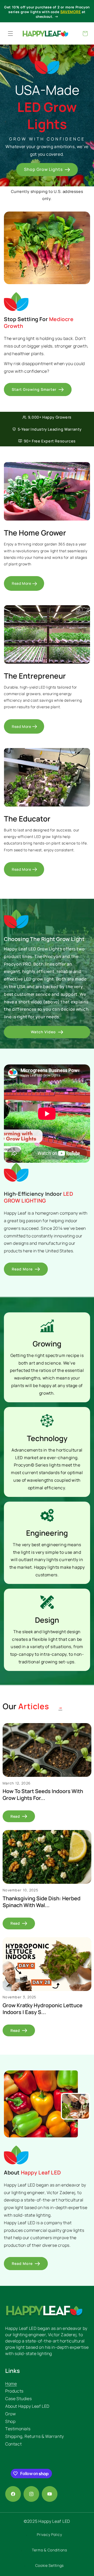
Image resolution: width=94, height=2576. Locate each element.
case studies (18, 2399)
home (11, 2384)
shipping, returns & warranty (35, 2436)
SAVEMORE (71, 12)
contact (13, 2444)
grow (10, 2414)
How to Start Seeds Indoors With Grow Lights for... (43, 1795)
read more (21, 583)
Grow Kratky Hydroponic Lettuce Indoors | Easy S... (43, 2009)
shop (10, 2421)
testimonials (18, 2429)
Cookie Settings (50, 2565)
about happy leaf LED (27, 2406)
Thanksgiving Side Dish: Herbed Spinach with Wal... (42, 1902)
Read (15, 1816)
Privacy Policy (49, 2534)
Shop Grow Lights (43, 169)
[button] (10, 34)
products (14, 2391)
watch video (43, 1032)
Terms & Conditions (49, 2550)
